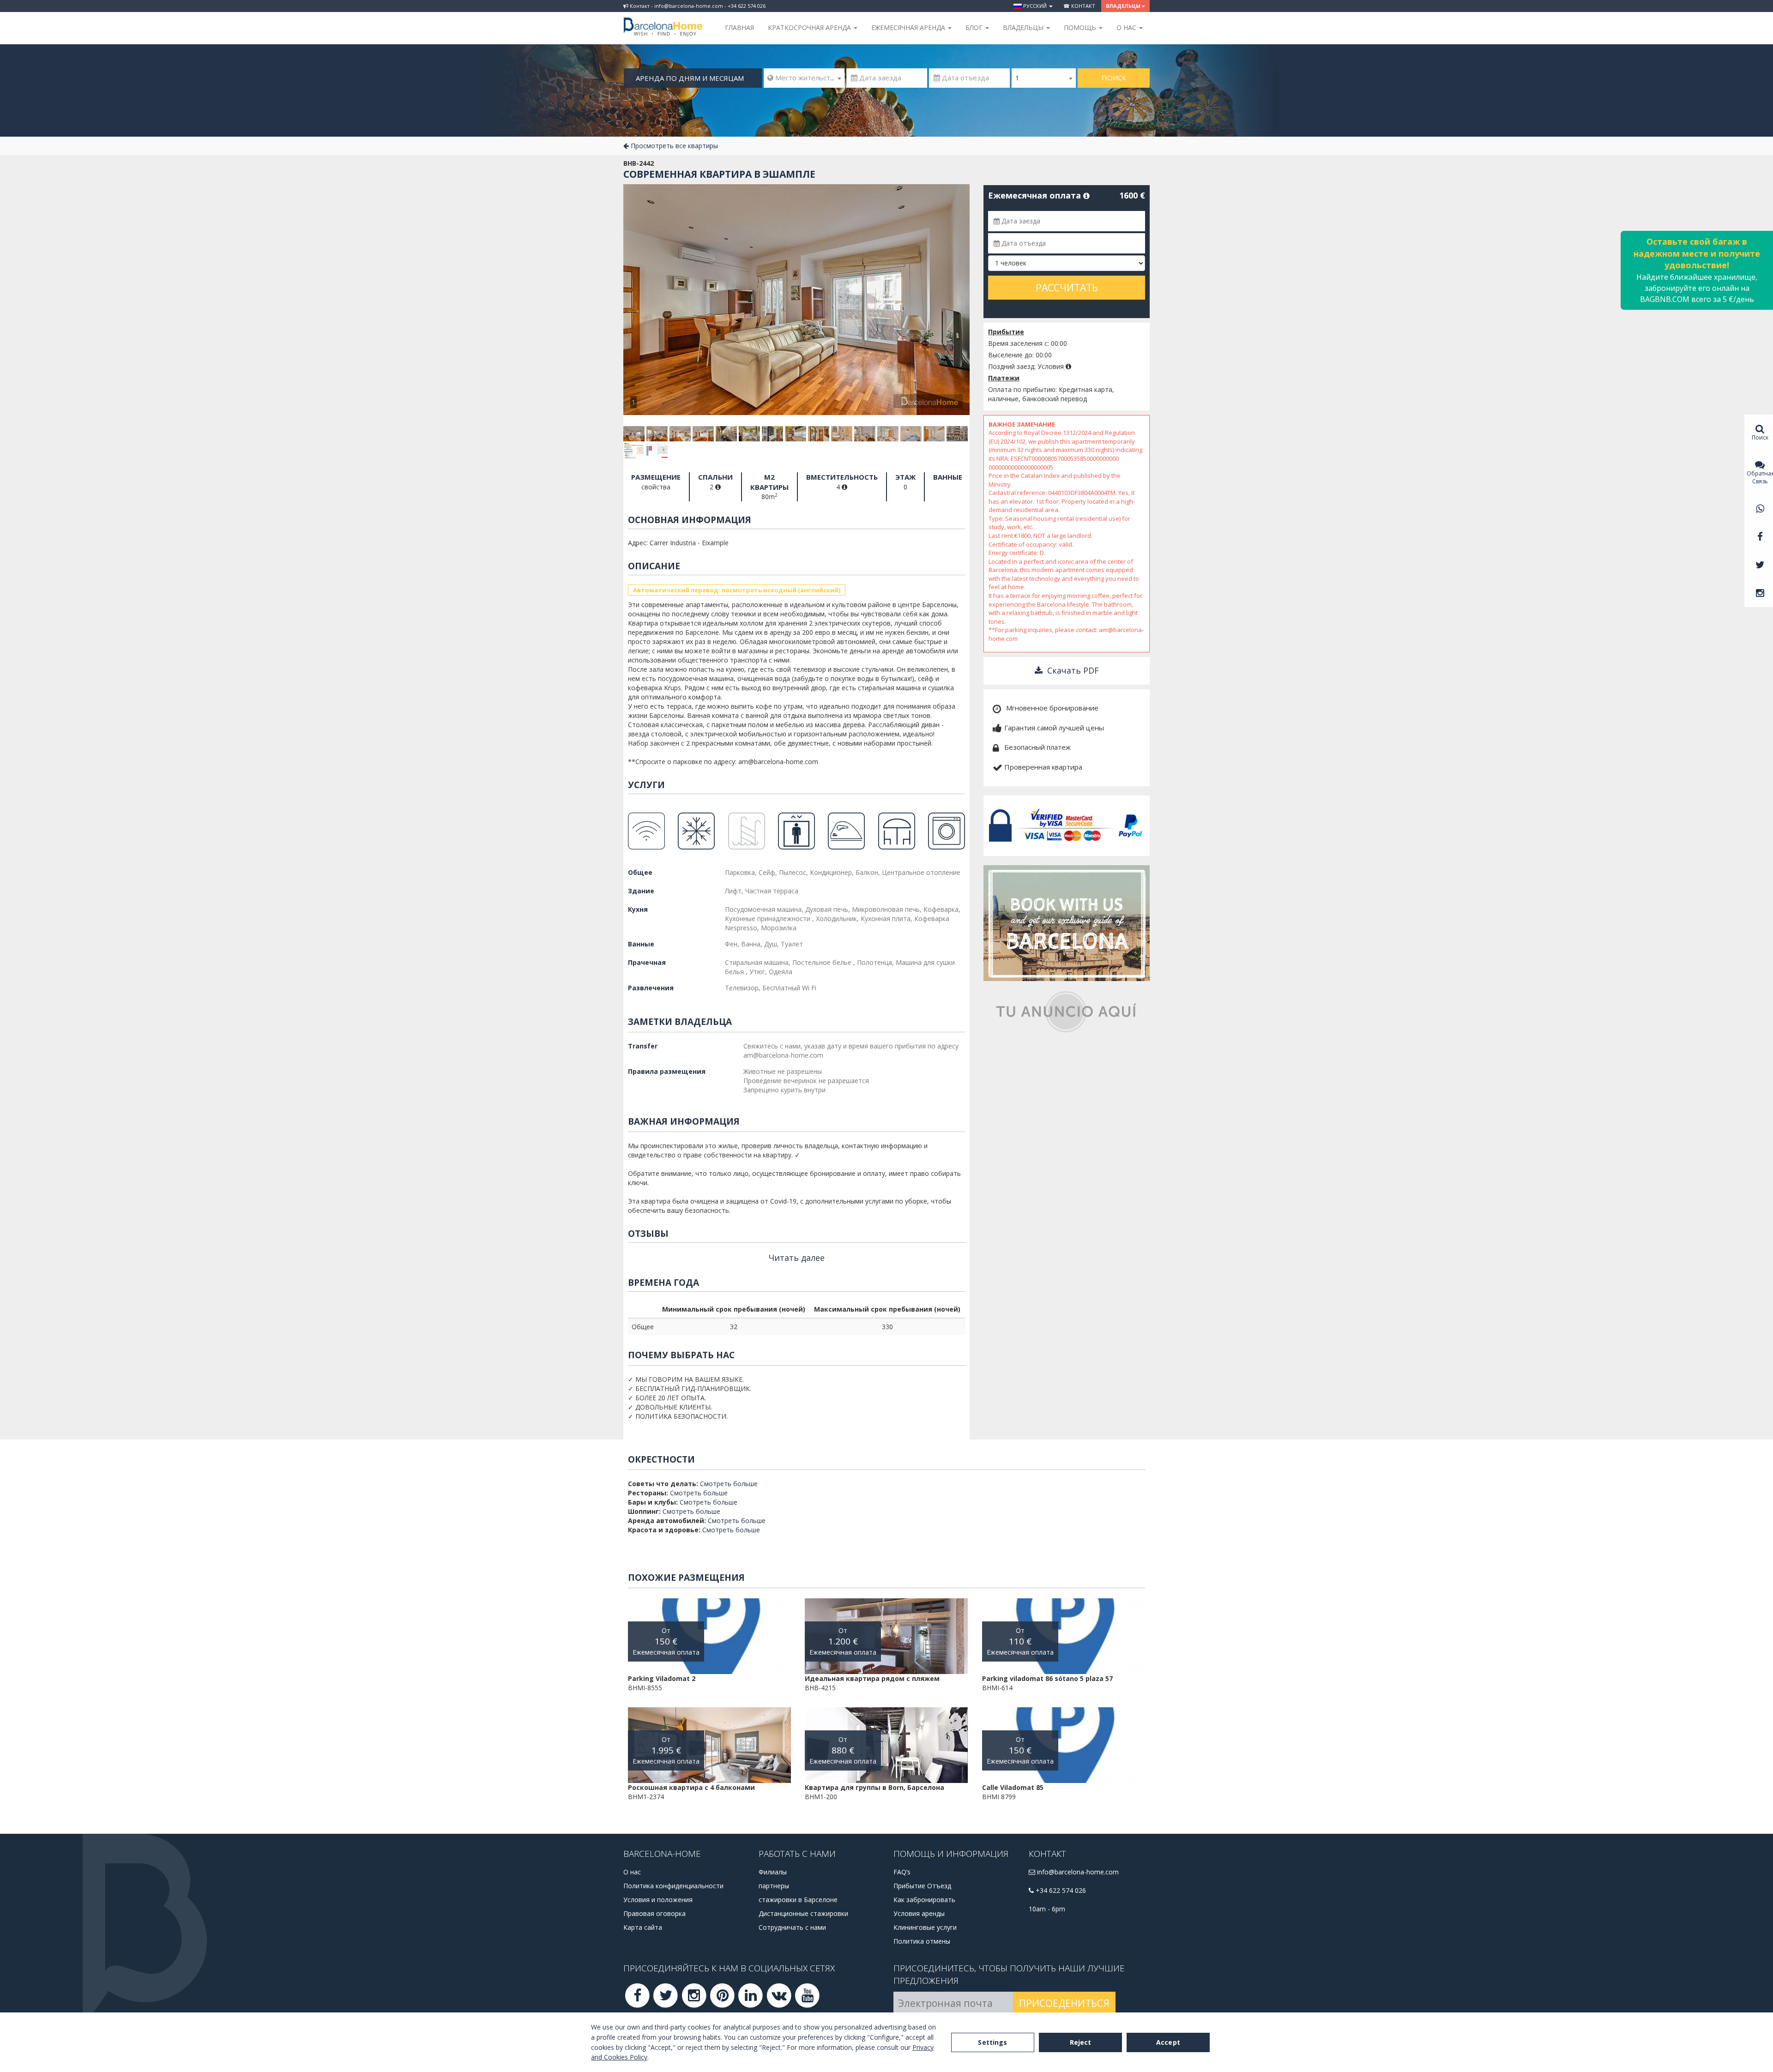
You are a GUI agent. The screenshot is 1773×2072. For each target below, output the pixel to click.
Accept (1168, 2042)
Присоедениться (1064, 2003)
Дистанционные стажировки (803, 1913)
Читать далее (797, 1258)
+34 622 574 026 (1060, 1890)
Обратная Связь (1760, 477)
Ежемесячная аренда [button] (909, 27)
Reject (1081, 2042)
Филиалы (773, 1872)
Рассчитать (1067, 288)
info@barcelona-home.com (1077, 1872)
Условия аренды (919, 1913)
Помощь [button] (1081, 27)
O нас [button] (1127, 27)
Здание (641, 891)
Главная (739, 27)
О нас (632, 1872)
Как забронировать (924, 1900)
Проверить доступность (1033, 306)
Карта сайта (643, 1927)
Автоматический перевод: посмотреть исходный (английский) (737, 590)
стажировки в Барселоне (798, 1900)
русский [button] (1035, 6)
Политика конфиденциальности (673, 1886)
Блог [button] (975, 27)
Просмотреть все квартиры (673, 146)
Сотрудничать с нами (792, 1927)
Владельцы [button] (1123, 6)
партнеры (774, 1886)
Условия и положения (658, 1900)
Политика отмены (922, 1941)
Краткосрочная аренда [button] (810, 27)
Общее (640, 872)
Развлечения (651, 988)
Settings (992, 2042)
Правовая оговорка (654, 1913)
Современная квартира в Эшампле (719, 174)
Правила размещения (667, 1071)
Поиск (1114, 78)
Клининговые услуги (925, 1927)
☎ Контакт (1079, 6)
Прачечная (647, 962)
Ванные (641, 944)
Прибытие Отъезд (922, 1886)
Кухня (638, 909)
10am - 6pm (1047, 1909)
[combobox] (804, 78)
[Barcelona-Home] (663, 21)
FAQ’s (902, 1872)
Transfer (643, 1046)
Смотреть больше (729, 1484)
